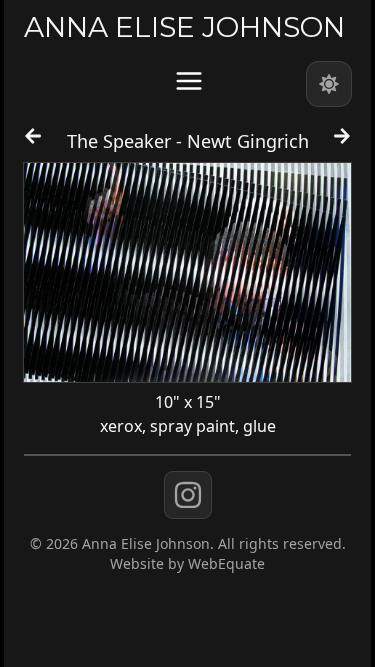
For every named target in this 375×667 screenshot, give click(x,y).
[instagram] (188, 495)
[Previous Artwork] (33, 145)
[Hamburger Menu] (189, 81)
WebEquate (226, 563)
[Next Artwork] (342, 145)
